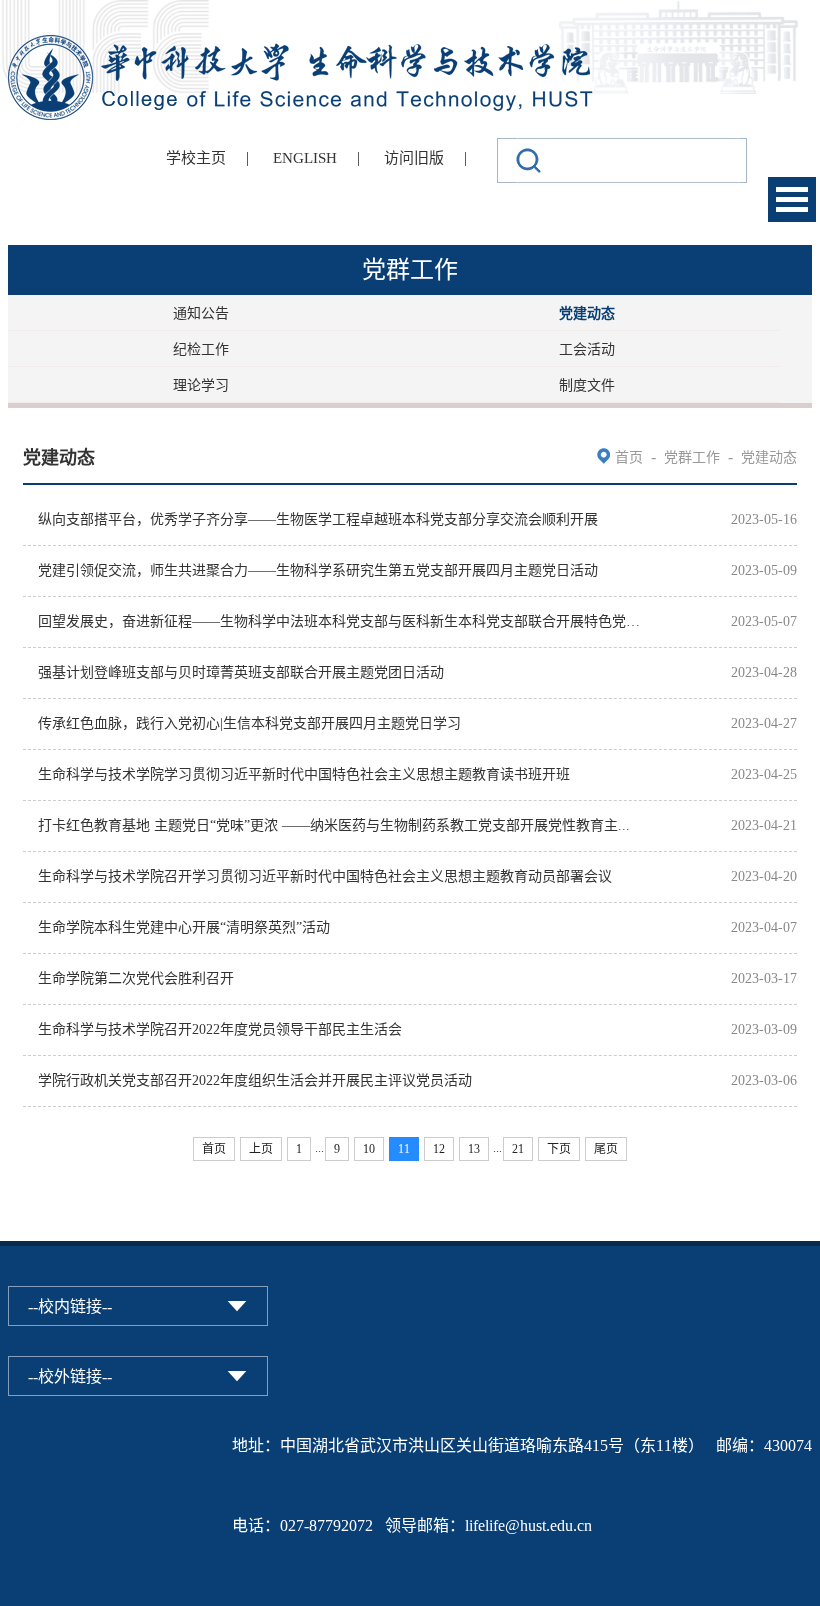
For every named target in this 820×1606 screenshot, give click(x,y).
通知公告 (201, 313)
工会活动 (587, 349)
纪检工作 (201, 349)
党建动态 (587, 313)
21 (518, 1149)
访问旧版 (414, 158)
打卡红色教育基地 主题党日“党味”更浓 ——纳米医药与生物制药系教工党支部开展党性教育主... (334, 825)
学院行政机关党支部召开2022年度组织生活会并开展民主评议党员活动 (255, 1080)
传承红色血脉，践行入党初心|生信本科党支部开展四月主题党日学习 (249, 723)
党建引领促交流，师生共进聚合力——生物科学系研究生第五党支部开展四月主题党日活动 (318, 570)
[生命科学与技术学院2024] (303, 43)
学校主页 (196, 158)
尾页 (606, 1149)
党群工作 (692, 457)
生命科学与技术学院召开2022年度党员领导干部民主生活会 (220, 1029)
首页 (629, 457)
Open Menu (792, 199)
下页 (559, 1149)
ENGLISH (305, 158)
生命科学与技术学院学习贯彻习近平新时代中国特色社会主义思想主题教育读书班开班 (304, 774)
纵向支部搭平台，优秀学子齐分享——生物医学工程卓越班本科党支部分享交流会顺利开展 (318, 519)
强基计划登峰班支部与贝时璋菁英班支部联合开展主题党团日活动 (241, 672)
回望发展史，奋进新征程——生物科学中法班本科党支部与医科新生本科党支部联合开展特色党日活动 (340, 621)
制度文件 (587, 385)
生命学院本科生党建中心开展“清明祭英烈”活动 (184, 927)
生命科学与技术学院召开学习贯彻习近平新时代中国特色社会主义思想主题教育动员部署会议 (325, 876)
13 (474, 1149)
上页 (261, 1149)
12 (439, 1149)
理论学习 (201, 385)
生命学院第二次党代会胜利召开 (136, 978)
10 (369, 1149)
